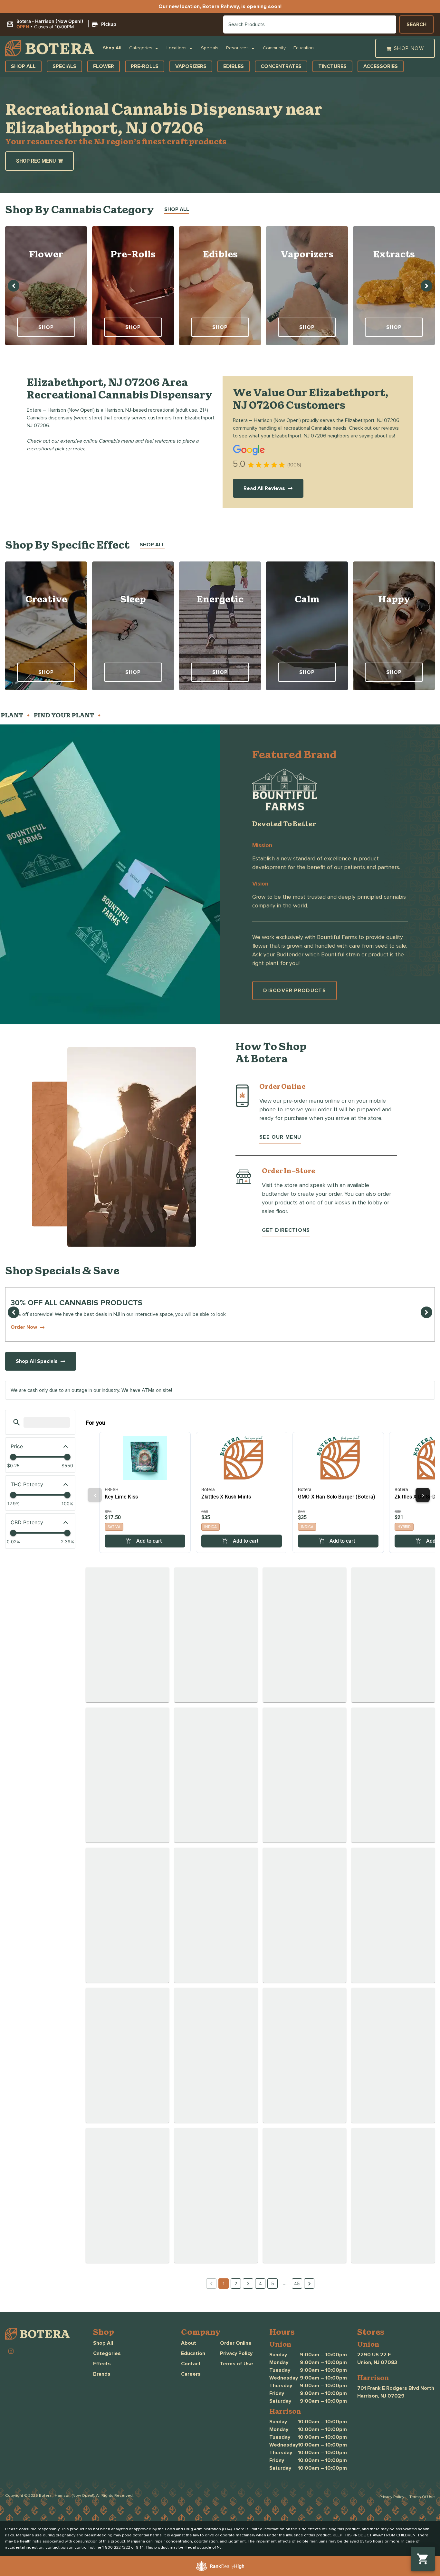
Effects (102, 2364)
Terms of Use (237, 2364)
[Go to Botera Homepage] (49, 48)
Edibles (220, 254)
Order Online (236, 2343)
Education (304, 48)
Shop (46, 327)
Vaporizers (307, 254)
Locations (177, 48)
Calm (307, 599)
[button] (62, 24)
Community (274, 48)
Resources (237, 48)
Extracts (394, 254)
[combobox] (310, 24)
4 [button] (260, 2283)
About (189, 2343)
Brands (102, 2374)
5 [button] (273, 2283)
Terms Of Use (422, 2497)
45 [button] (297, 2283)
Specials (210, 48)
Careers (191, 2374)
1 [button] (224, 2283)
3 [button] (248, 2283)
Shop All (112, 48)
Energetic (220, 599)
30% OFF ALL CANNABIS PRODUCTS (77, 1303)
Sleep (133, 599)
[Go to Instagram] (11, 2351)
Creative (46, 599)
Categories (141, 48)
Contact (191, 2364)
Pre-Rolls (133, 254)
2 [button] (236, 2283)
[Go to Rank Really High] (220, 2566)
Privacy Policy (236, 2353)
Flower (46, 254)
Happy (394, 599)
